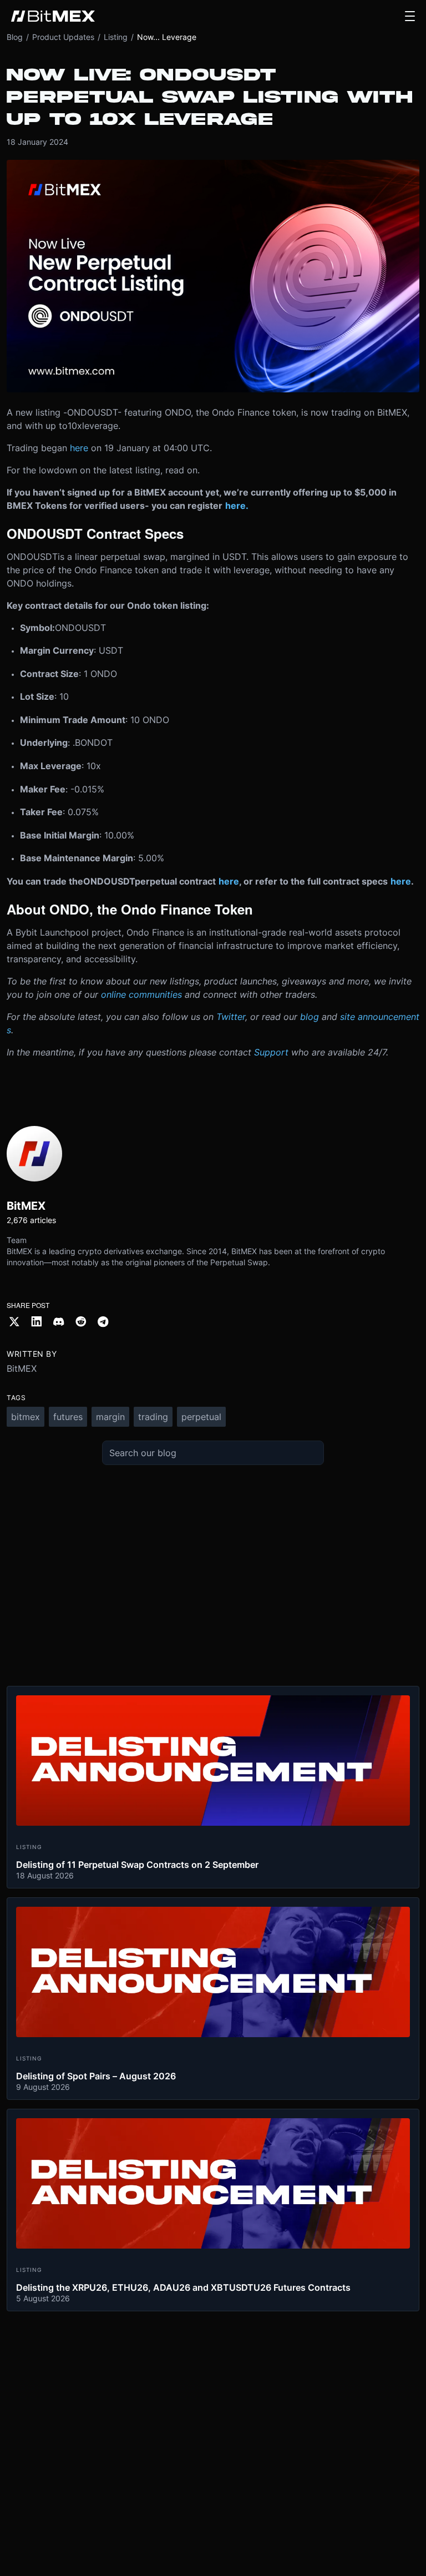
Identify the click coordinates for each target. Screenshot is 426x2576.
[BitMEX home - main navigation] (53, 16)
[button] (410, 16)
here (79, 448)
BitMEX (22, 1368)
